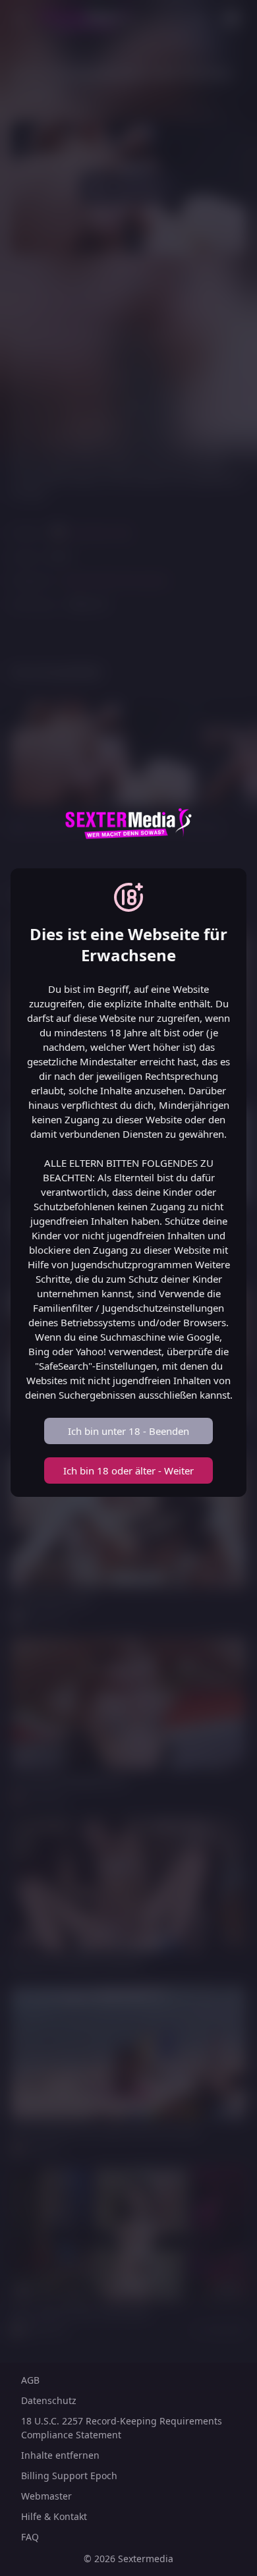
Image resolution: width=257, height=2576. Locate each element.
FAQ (30, 2537)
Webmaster (46, 2496)
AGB (30, 2380)
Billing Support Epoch (69, 2476)
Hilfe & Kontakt (54, 2516)
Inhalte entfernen (60, 2455)
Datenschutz (49, 2400)
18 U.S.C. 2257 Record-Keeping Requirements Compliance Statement (122, 2428)
